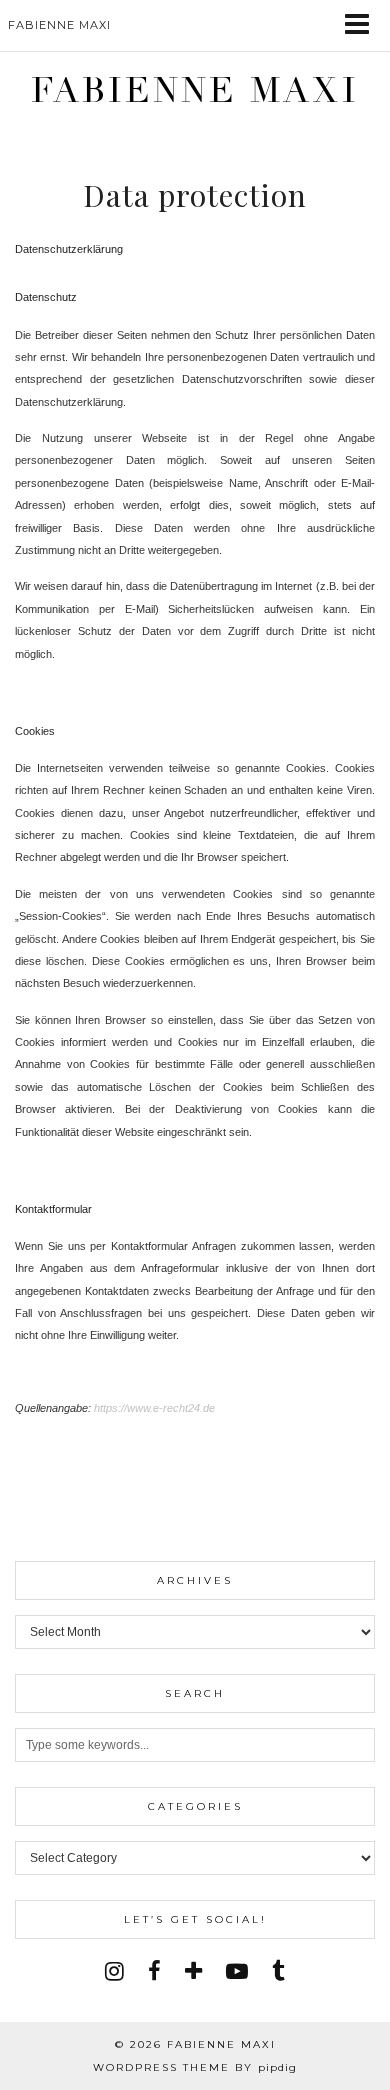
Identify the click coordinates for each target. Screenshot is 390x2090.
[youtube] (237, 1971)
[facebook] (154, 1971)
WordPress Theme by (195, 2067)
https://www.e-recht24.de (154, 1408)
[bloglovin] (193, 1971)
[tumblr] (278, 1971)
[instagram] (114, 1971)
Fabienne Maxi (195, 90)
